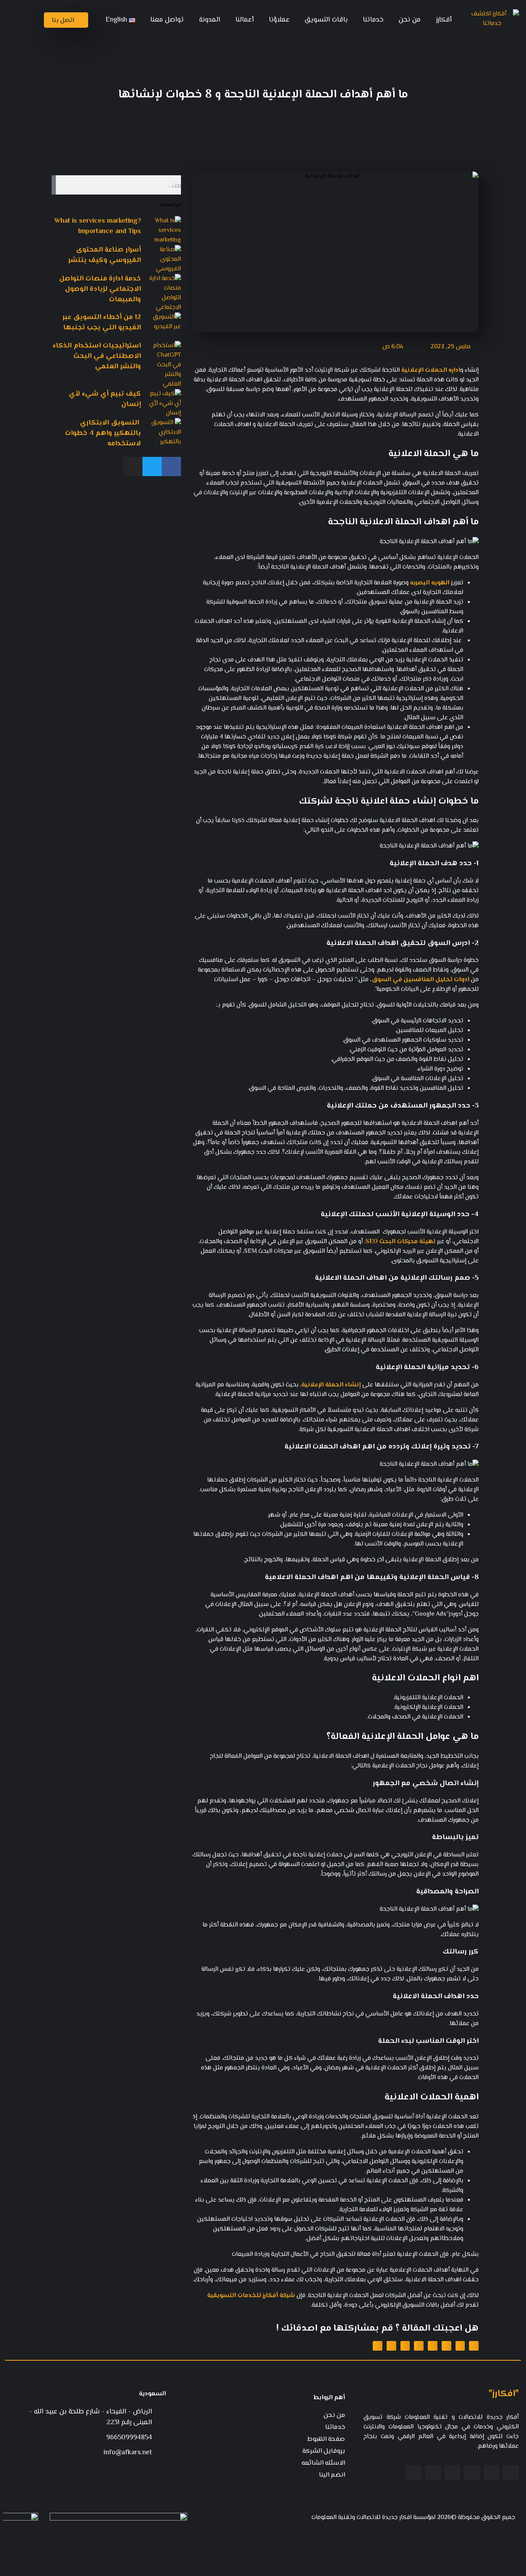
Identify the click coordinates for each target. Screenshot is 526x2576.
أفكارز (444, 20)
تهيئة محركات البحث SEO (400, 1242)
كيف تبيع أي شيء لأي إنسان (105, 399)
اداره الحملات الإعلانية (430, 370)
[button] (474, 2346)
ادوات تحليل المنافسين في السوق (420, 980)
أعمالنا (245, 20)
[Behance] (433, 2473)
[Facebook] (171, 467)
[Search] (54, 185)
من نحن (410, 20)
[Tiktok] (413, 2473)
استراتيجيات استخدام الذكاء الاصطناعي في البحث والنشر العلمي (97, 356)
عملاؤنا (279, 20)
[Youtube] (453, 2473)
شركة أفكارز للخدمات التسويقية (251, 2296)
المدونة (210, 20)
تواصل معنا (167, 20)
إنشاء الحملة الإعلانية (331, 1385)
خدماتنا (373, 20)
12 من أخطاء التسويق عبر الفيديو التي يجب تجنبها (102, 323)
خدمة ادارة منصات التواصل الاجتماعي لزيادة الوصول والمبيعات (100, 289)
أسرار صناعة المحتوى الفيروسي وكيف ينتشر (105, 255)
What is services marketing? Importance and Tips (98, 226)
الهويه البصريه (430, 583)
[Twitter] (152, 467)
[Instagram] (133, 467)
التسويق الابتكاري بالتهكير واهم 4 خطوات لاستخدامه (103, 433)
